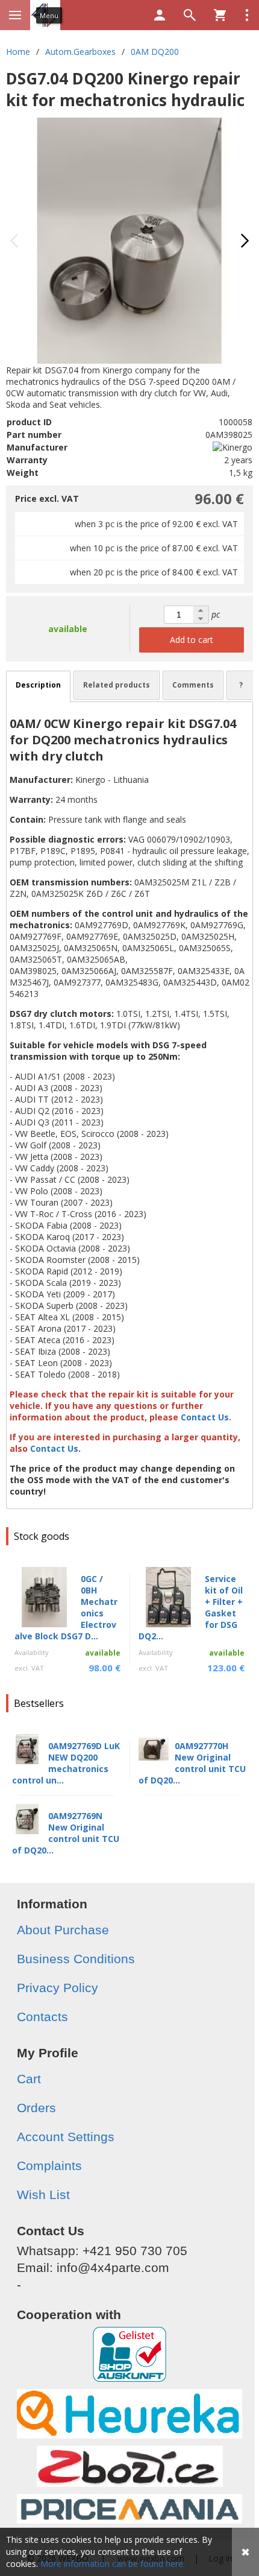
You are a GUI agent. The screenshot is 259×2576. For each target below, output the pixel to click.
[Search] (190, 15)
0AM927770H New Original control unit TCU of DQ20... (192, 1763)
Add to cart (192, 640)
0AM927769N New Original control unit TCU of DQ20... (66, 1833)
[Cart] (220, 15)
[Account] (160, 15)
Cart (29, 2079)
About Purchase (63, 1930)
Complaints (49, 2166)
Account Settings (66, 2137)
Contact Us (206, 1417)
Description (38, 685)
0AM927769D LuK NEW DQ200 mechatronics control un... (66, 1763)
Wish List (43, 2195)
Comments (193, 685)
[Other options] (247, 15)
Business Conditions (76, 1959)
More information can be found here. (113, 2564)
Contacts (42, 2017)
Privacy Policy (58, 1988)
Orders (36, 2108)
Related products (117, 685)
